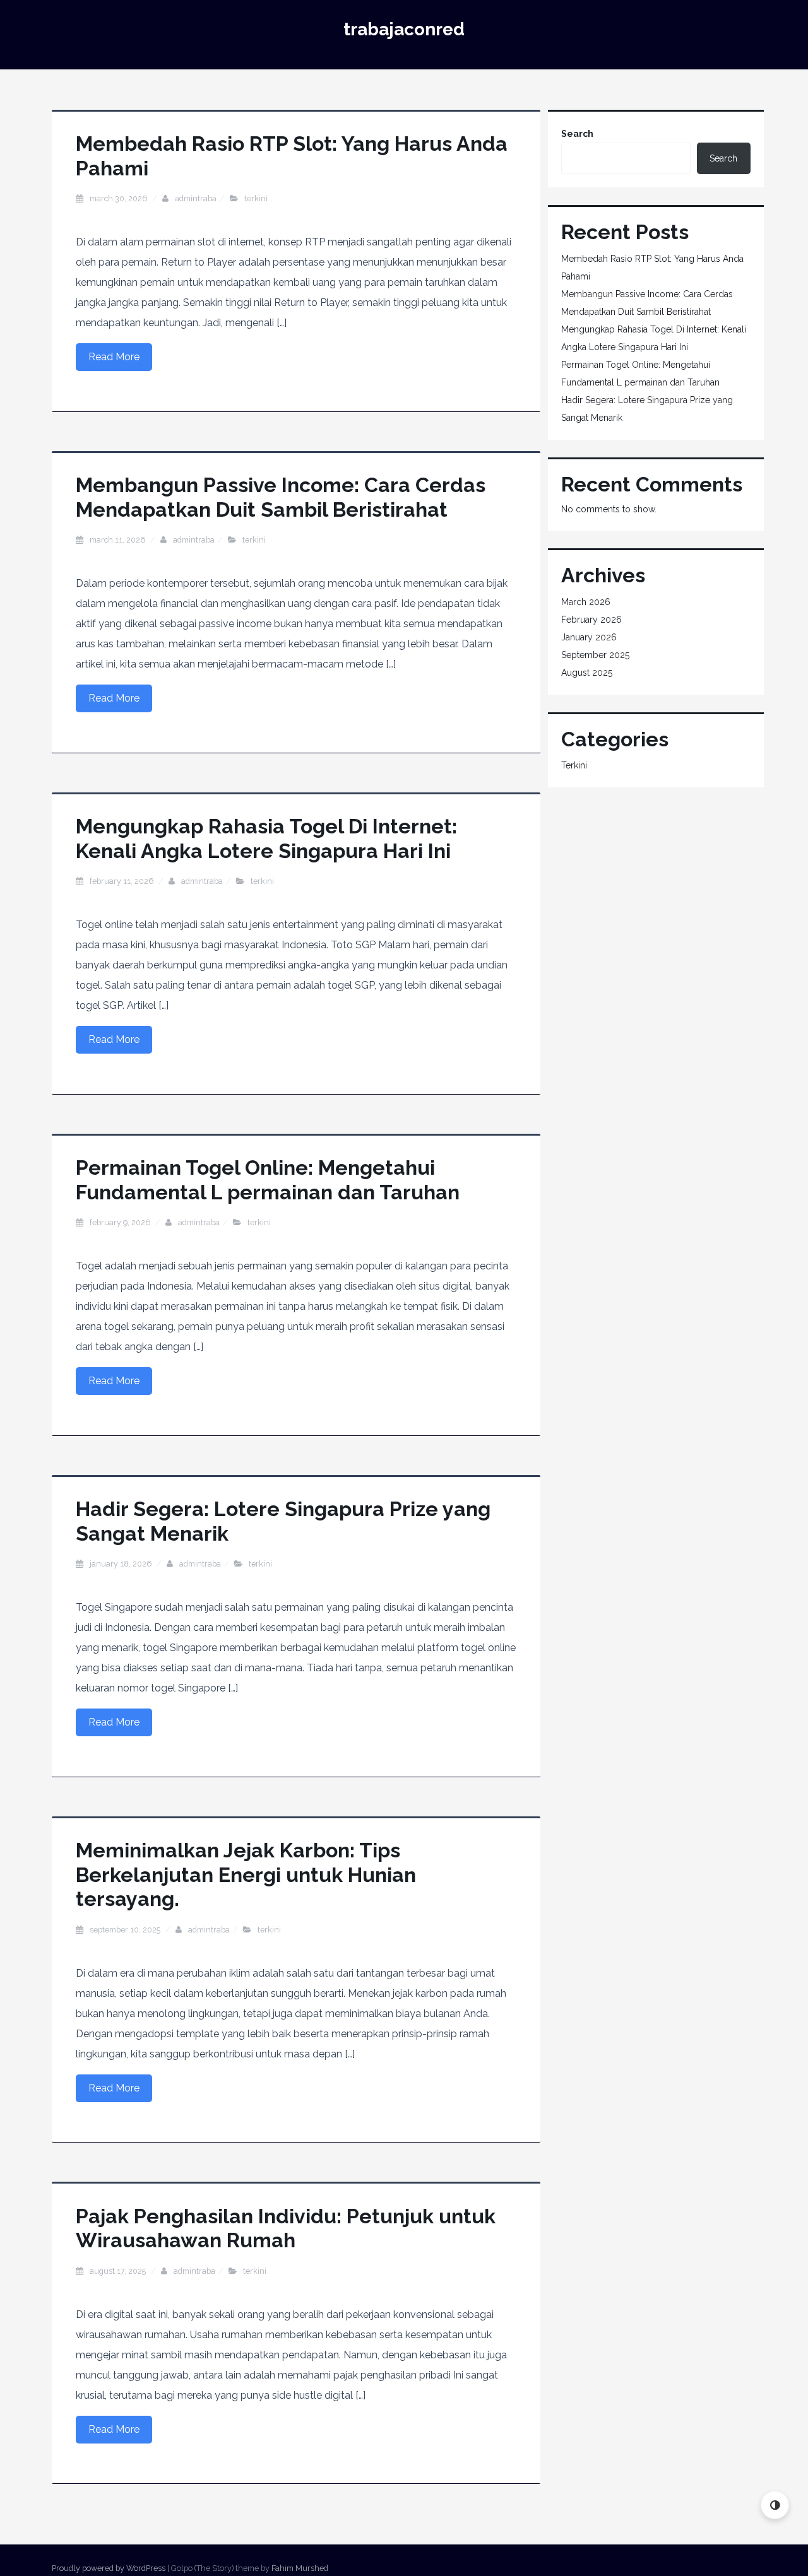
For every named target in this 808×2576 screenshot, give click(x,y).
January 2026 (589, 637)
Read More (114, 357)
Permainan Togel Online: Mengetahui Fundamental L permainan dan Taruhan (268, 1179)
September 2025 (595, 655)
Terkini (256, 198)
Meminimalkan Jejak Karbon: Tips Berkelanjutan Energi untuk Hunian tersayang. (246, 1874)
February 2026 (591, 620)
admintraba (196, 198)
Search (577, 134)
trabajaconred (404, 29)
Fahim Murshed (300, 2568)
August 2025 (587, 673)
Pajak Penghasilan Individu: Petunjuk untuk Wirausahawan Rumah (286, 2228)
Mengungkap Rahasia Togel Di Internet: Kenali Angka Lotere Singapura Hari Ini (266, 838)
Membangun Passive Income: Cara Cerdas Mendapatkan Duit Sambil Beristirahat (281, 497)
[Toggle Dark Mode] (775, 2505)
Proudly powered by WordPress (109, 2568)
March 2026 (586, 602)
